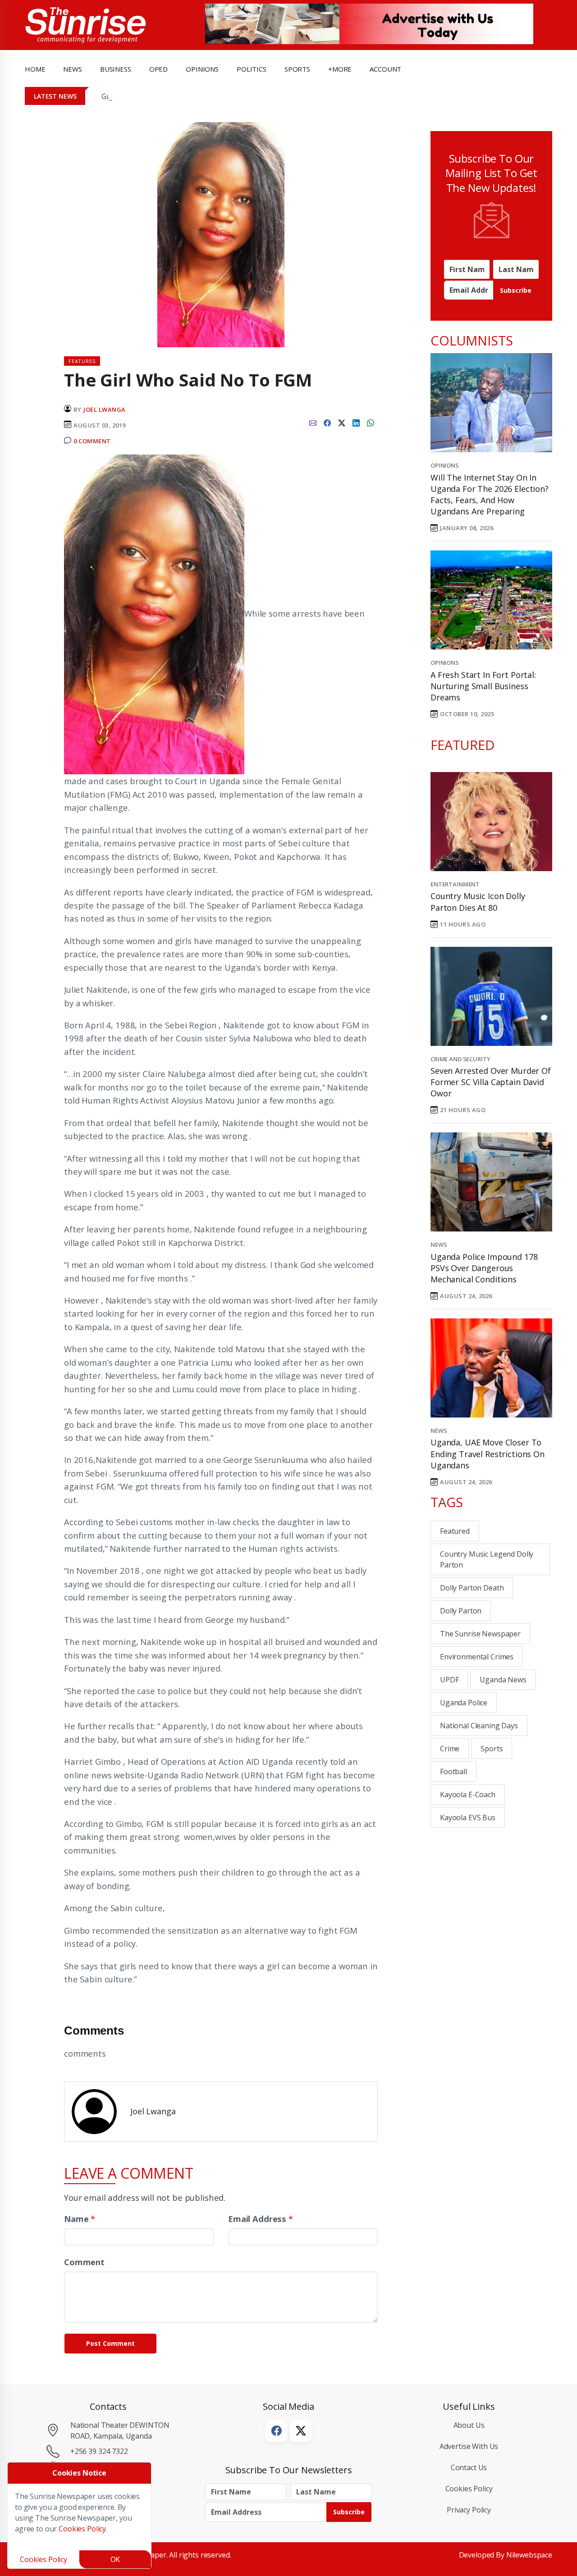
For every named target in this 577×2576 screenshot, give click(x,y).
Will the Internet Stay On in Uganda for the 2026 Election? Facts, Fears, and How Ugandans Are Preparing (490, 495)
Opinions (445, 465)
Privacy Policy (469, 2510)
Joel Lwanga (105, 409)
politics (252, 69)
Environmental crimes (477, 1657)
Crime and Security (460, 1059)
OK (115, 2559)
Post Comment (110, 2343)
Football (453, 1772)
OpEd (158, 69)
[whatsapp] (371, 422)
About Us (469, 2425)
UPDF (449, 1680)
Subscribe (516, 290)
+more (340, 69)
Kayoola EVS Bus (468, 1817)
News (439, 1245)
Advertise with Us (469, 2446)
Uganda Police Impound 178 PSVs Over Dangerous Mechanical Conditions (484, 1268)
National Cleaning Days (479, 1726)
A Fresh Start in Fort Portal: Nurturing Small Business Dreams (483, 686)
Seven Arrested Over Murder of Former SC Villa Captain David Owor (491, 1082)
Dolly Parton (461, 1611)
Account (385, 69)
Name (80, 2219)
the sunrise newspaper (480, 1634)
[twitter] (342, 422)
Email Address (261, 2219)
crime (450, 1749)
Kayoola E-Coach (468, 1795)
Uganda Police (464, 1703)
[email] (313, 422)
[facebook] (327, 422)
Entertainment (455, 884)
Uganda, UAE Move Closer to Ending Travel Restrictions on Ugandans (488, 1454)
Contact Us (469, 2467)
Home (35, 69)
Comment (84, 2262)
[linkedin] (356, 422)
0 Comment (92, 441)
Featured (455, 1531)
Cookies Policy (469, 2489)
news (72, 69)
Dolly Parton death (472, 1588)
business (116, 69)
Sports (297, 69)
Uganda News (503, 1680)
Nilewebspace (529, 2555)
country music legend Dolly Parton (487, 1559)
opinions (202, 69)
